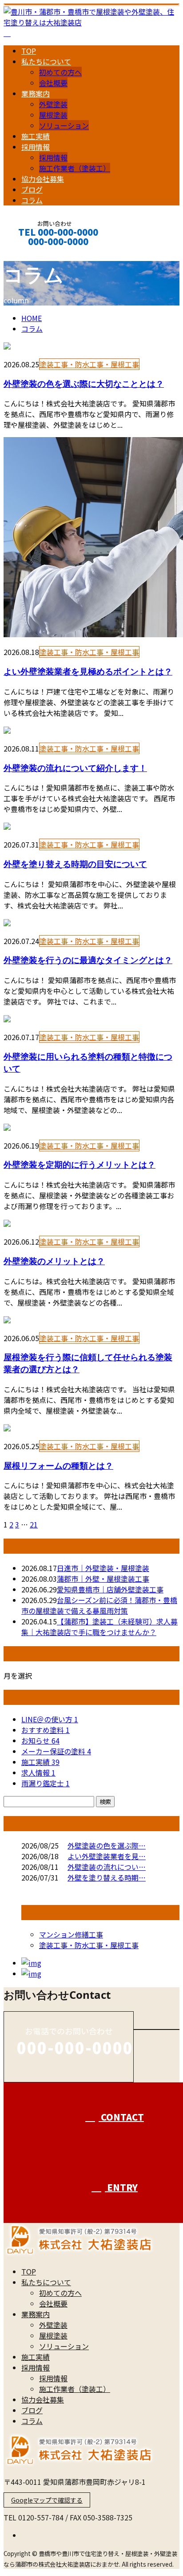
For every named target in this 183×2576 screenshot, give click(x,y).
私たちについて (46, 61)
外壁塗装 (53, 104)
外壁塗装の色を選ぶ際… (107, 1845)
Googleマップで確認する (47, 2500)
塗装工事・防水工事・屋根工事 (89, 364)
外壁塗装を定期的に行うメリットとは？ (80, 1164)
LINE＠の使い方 (50, 1719)
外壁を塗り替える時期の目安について (75, 864)
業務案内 (36, 93)
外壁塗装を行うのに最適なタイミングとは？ (88, 960)
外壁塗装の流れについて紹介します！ (75, 768)
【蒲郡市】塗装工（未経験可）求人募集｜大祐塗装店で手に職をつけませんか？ (99, 1627)
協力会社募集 (43, 179)
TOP (29, 51)
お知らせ (40, 1740)
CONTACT (35, 253)
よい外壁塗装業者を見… (107, 1856)
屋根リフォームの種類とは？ (58, 1465)
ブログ (32, 189)
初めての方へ (60, 72)
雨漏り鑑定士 (46, 1783)
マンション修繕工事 (71, 1934)
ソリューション (64, 125)
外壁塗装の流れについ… (107, 1867)
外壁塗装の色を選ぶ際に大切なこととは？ (84, 384)
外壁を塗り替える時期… (107, 1877)
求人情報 (38, 1772)
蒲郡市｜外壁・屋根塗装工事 (103, 1579)
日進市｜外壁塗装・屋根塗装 (103, 1568)
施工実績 (36, 136)
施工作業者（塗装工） (75, 168)
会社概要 (53, 83)
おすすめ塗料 (46, 1730)
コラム (32, 200)
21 (34, 1524)
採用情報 (36, 147)
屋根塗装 (53, 115)
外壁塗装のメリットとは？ (54, 1261)
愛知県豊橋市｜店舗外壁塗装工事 (110, 1589)
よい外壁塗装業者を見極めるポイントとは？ (88, 671)
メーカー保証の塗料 (56, 1751)
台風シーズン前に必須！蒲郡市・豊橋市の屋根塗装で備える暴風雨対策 (99, 1605)
